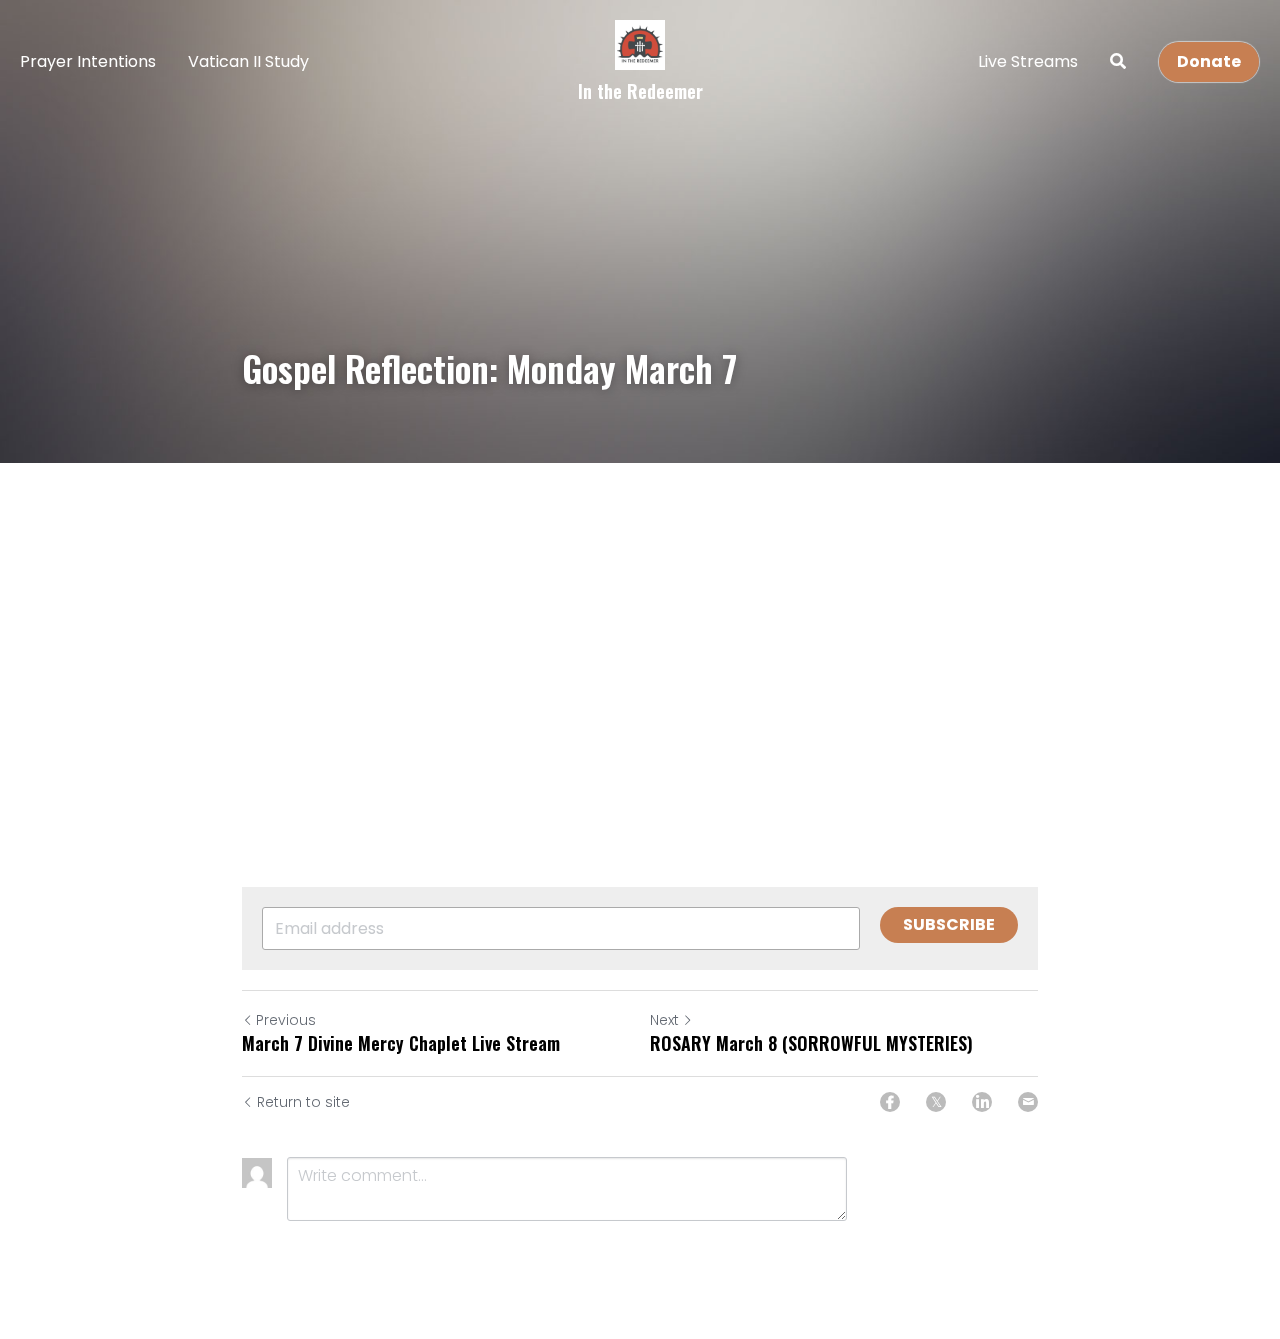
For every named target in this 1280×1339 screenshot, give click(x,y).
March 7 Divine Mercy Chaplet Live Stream (401, 1043)
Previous (286, 1020)
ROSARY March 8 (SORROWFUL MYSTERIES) (811, 1043)
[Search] (1118, 61)
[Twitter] (936, 1102)
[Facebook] (890, 1102)
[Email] (1028, 1102)
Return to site (303, 1102)
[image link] (640, 43)
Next (664, 1020)
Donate (1209, 61)
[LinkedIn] (982, 1102)
